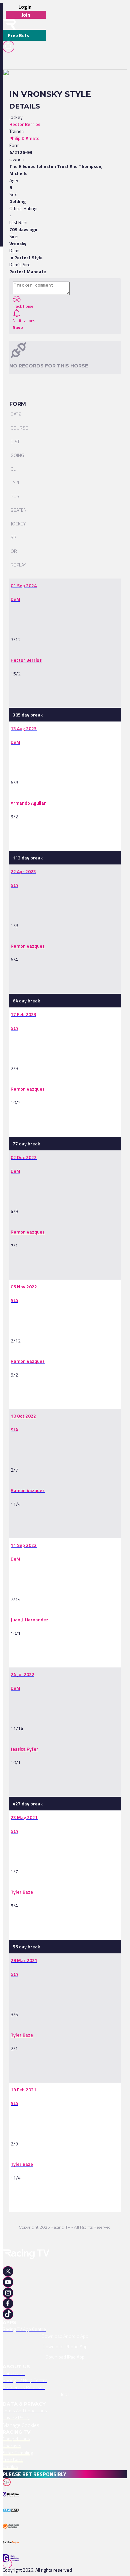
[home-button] (9, 24)
